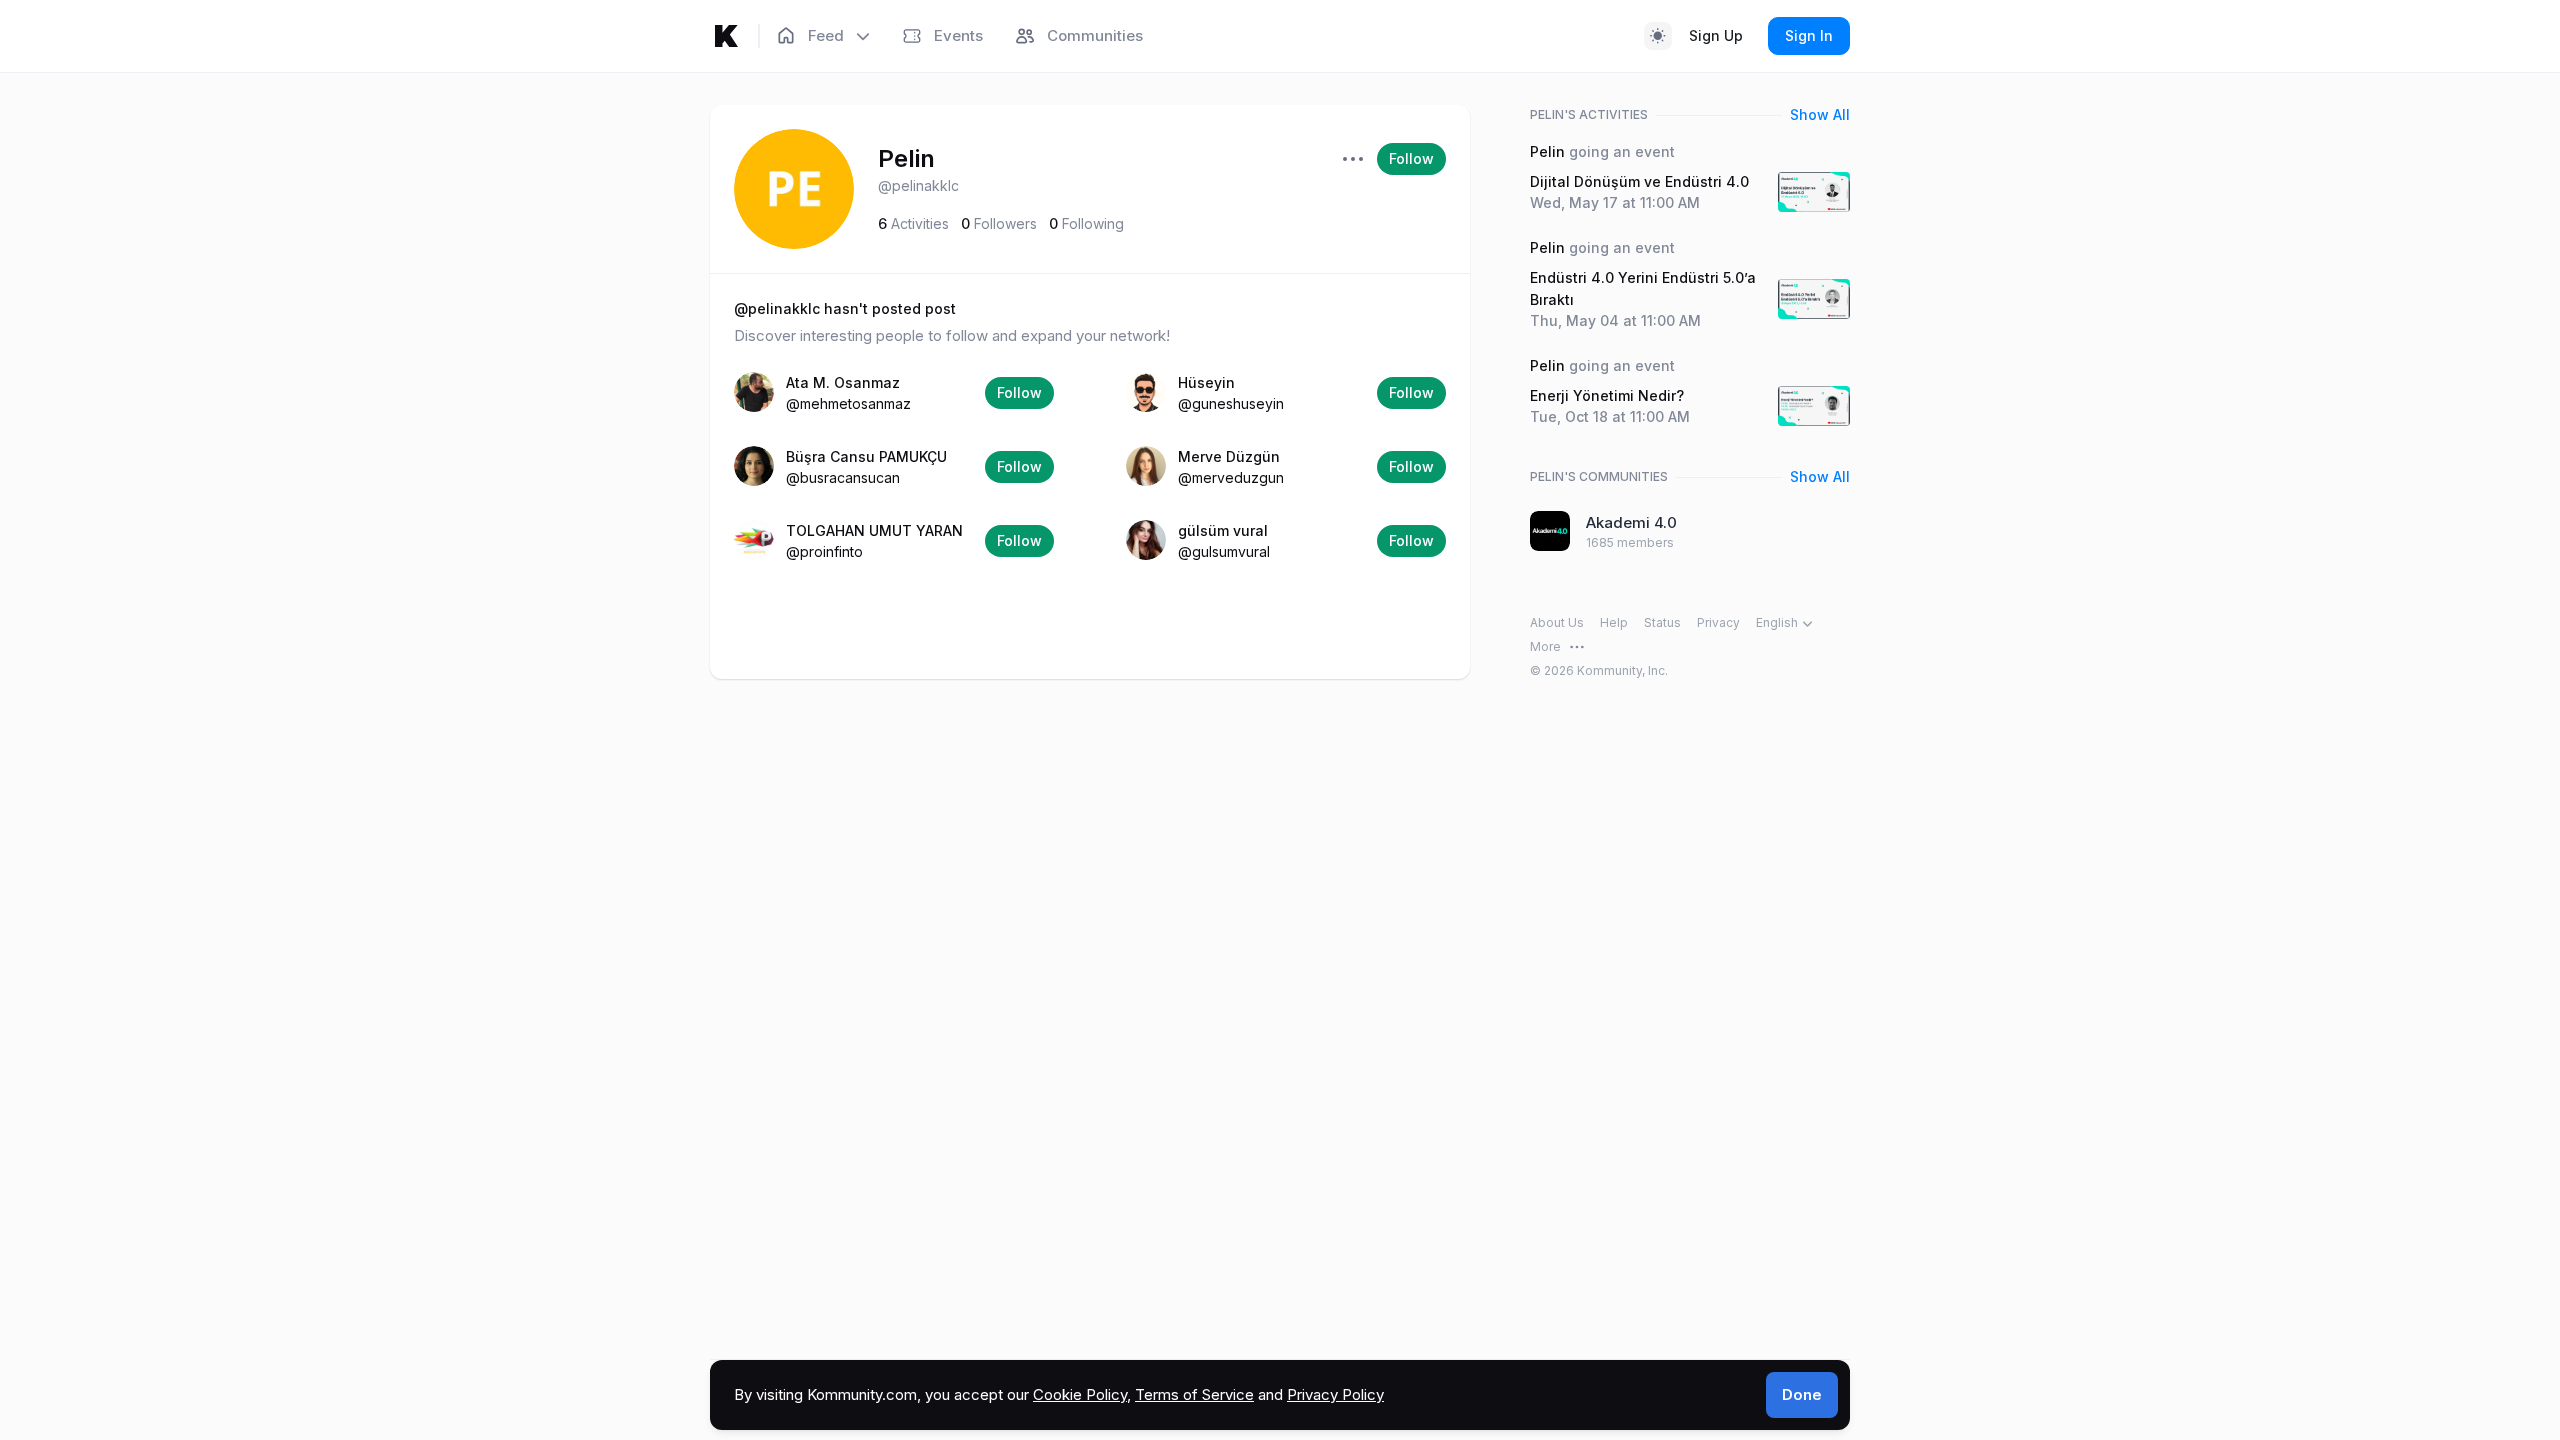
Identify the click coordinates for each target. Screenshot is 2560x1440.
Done (1802, 1394)
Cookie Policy (1080, 1394)
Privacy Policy (1335, 1394)
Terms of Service (1194, 1394)
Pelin (906, 158)
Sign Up (1716, 35)
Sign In (1809, 35)
